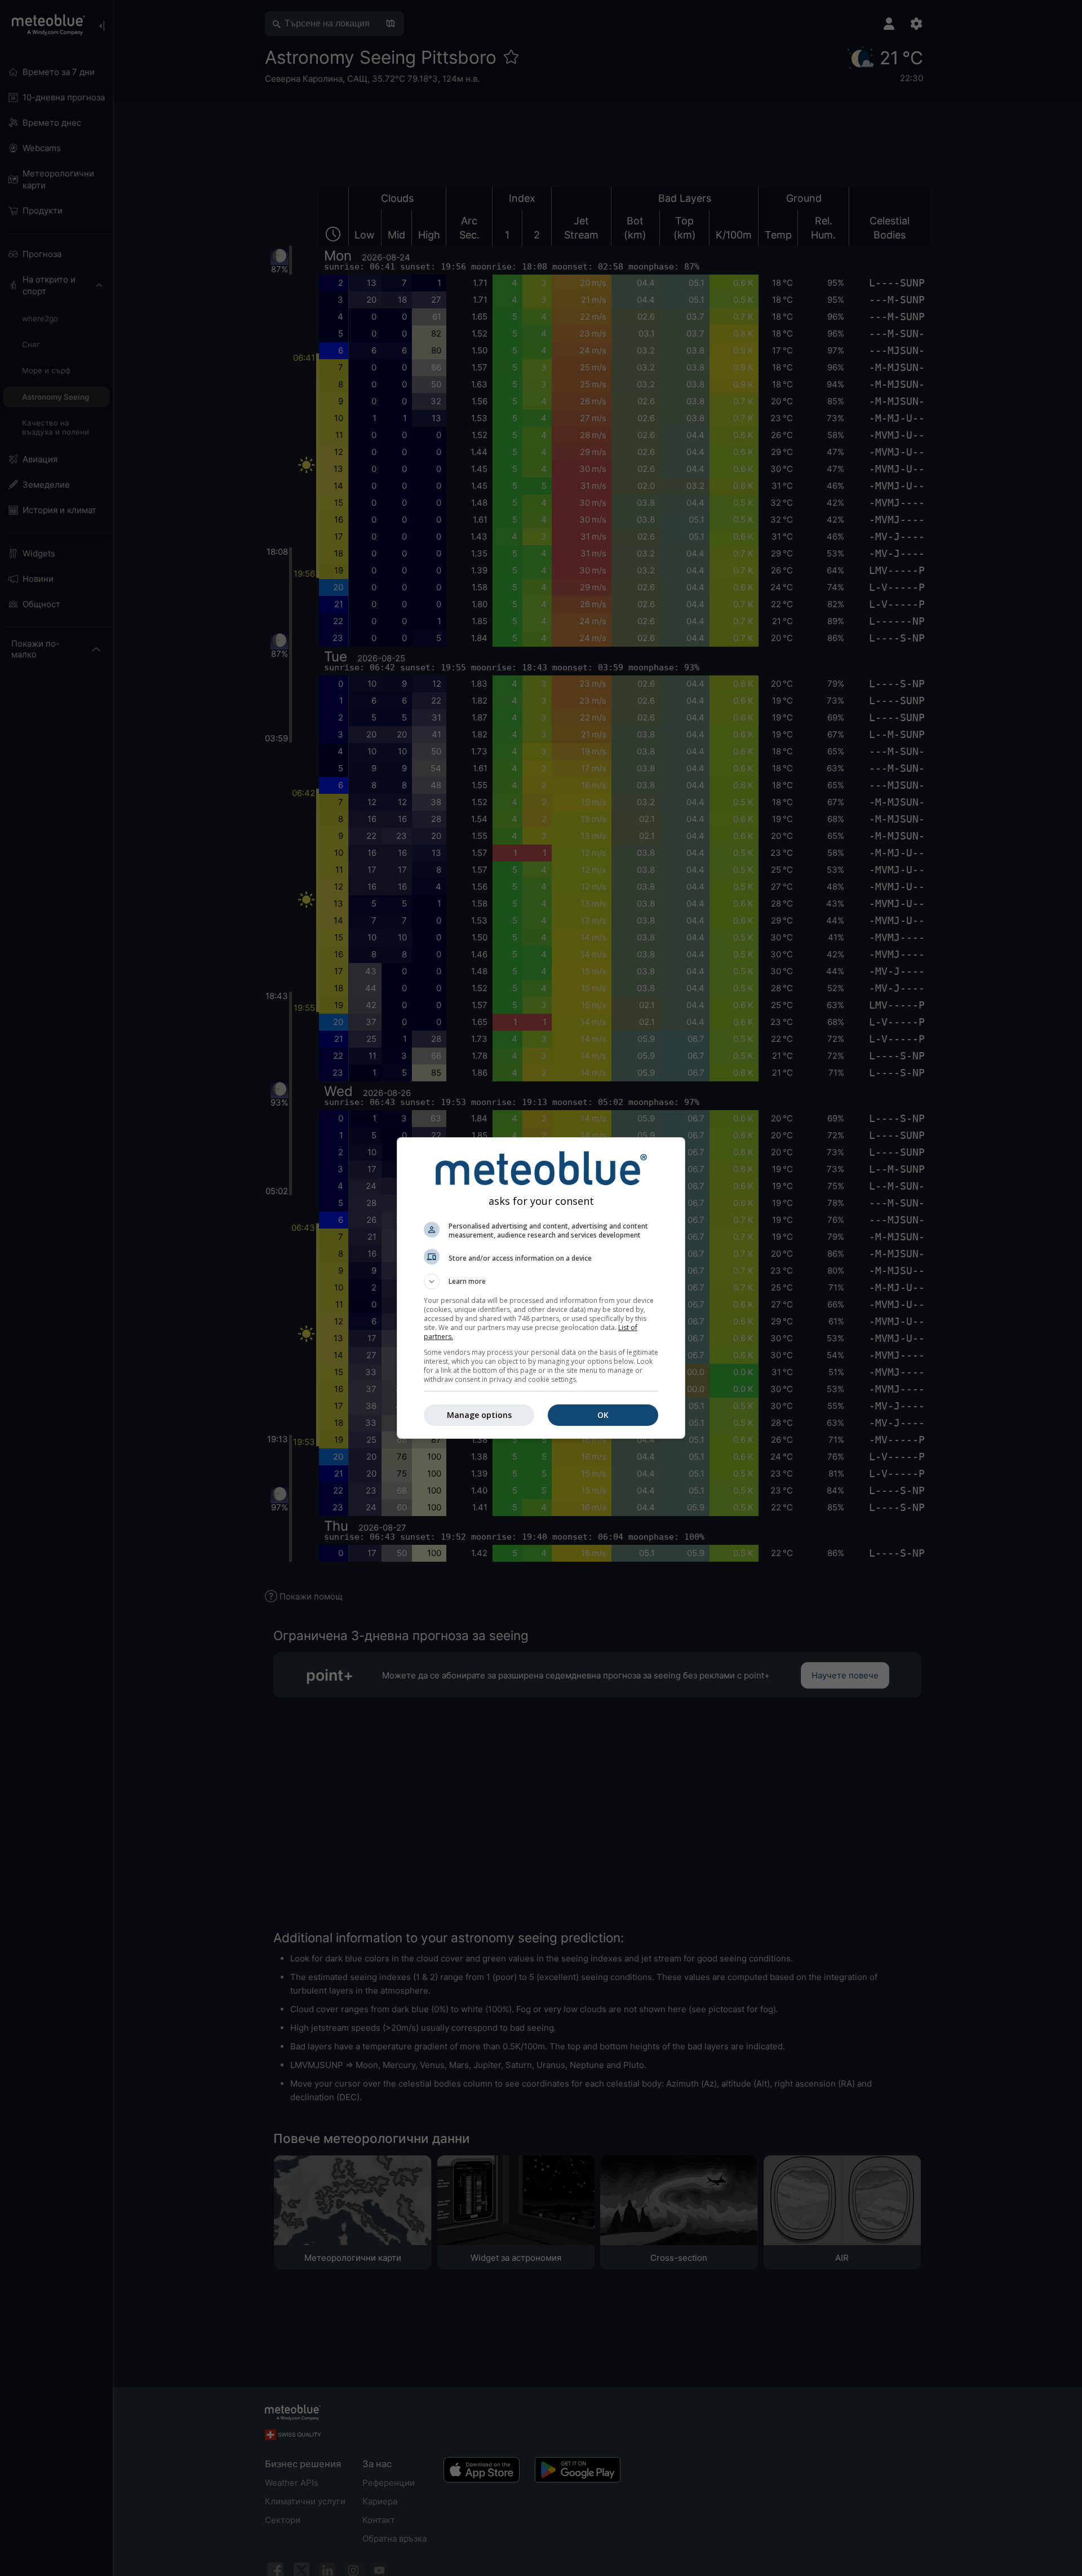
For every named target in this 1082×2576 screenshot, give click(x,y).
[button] (541, 1282)
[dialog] (541, 1288)
